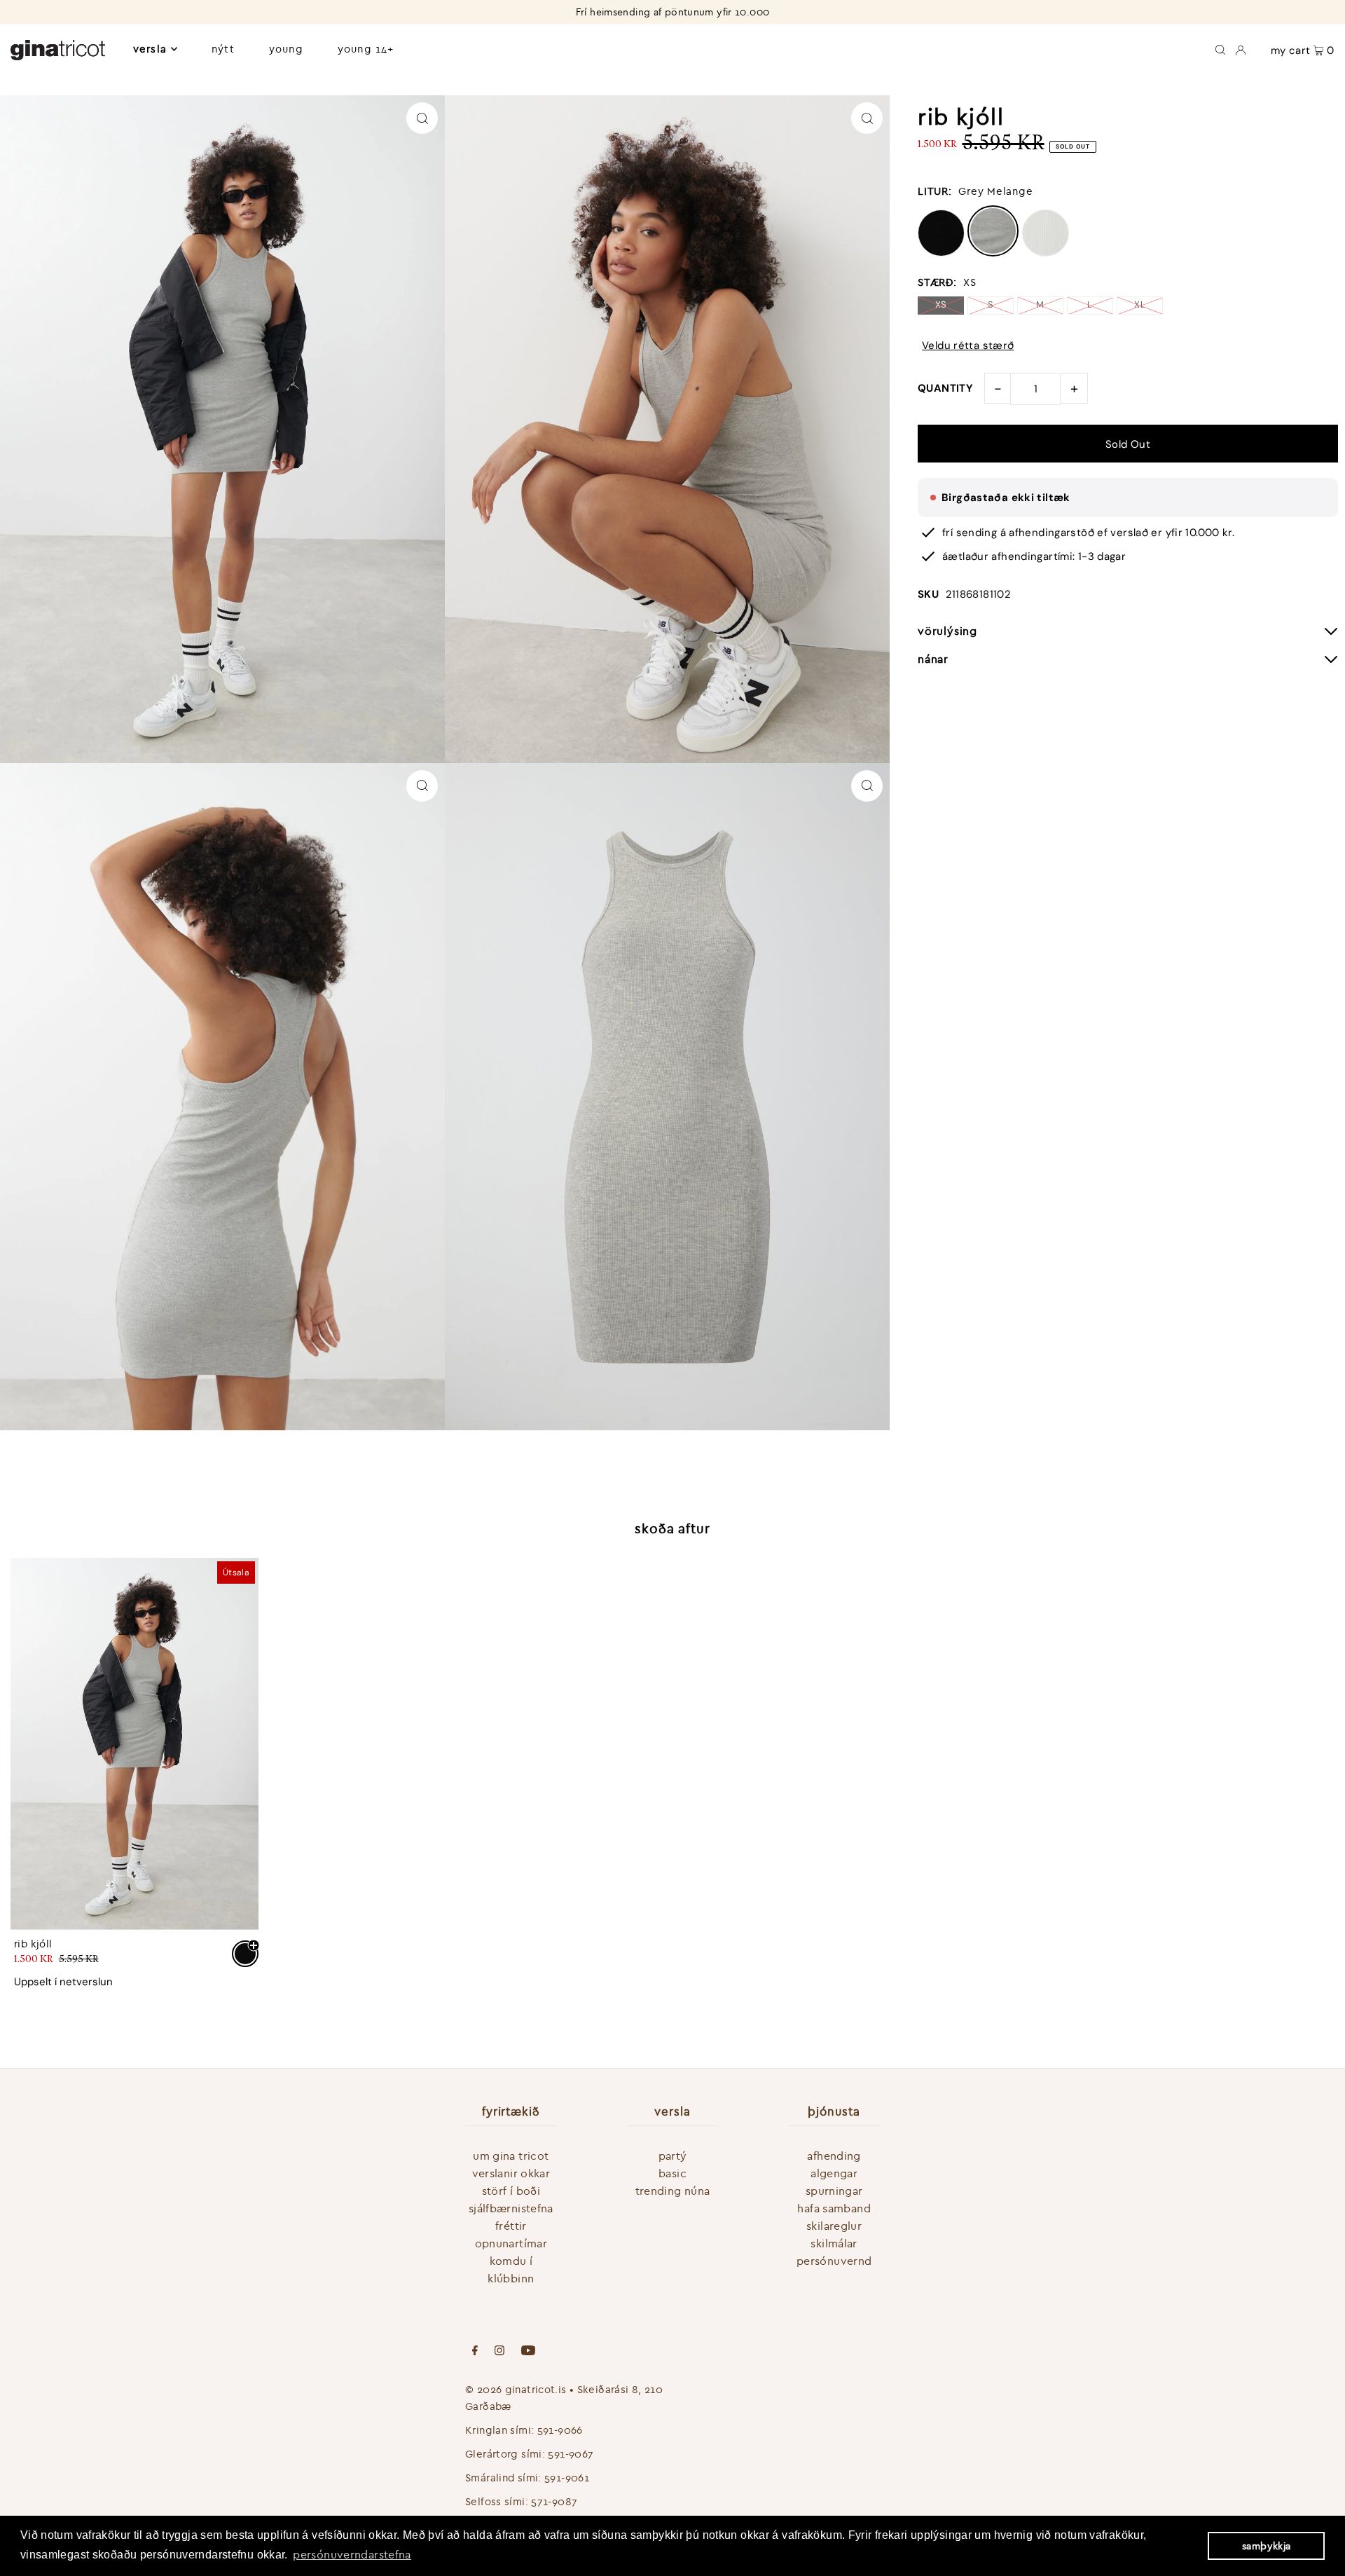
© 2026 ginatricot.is (516, 2389)
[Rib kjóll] (134, 1744)
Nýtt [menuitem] (223, 49)
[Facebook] (475, 2352)
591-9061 (567, 2478)
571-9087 (554, 2501)
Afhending (834, 2156)
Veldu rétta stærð (968, 346)
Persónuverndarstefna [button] (352, 2554)
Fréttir (511, 2226)
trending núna (673, 2191)
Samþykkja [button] (1266, 2546)
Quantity (945, 388)
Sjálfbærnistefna (511, 2208)
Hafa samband (834, 2208)
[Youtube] (528, 2352)
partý (673, 2156)
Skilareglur (834, 2226)
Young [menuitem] (286, 49)
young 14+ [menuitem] (366, 49)
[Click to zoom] (422, 118)
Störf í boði (511, 2191)
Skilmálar (834, 2243)
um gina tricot (511, 2156)
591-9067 (571, 2454)
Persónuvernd (834, 2261)
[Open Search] (1220, 49)
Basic (672, 2173)
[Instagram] (499, 2352)
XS (941, 304)
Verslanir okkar (511, 2173)
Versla (150, 49)
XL (1140, 304)
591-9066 (560, 2430)
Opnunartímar (511, 2243)
